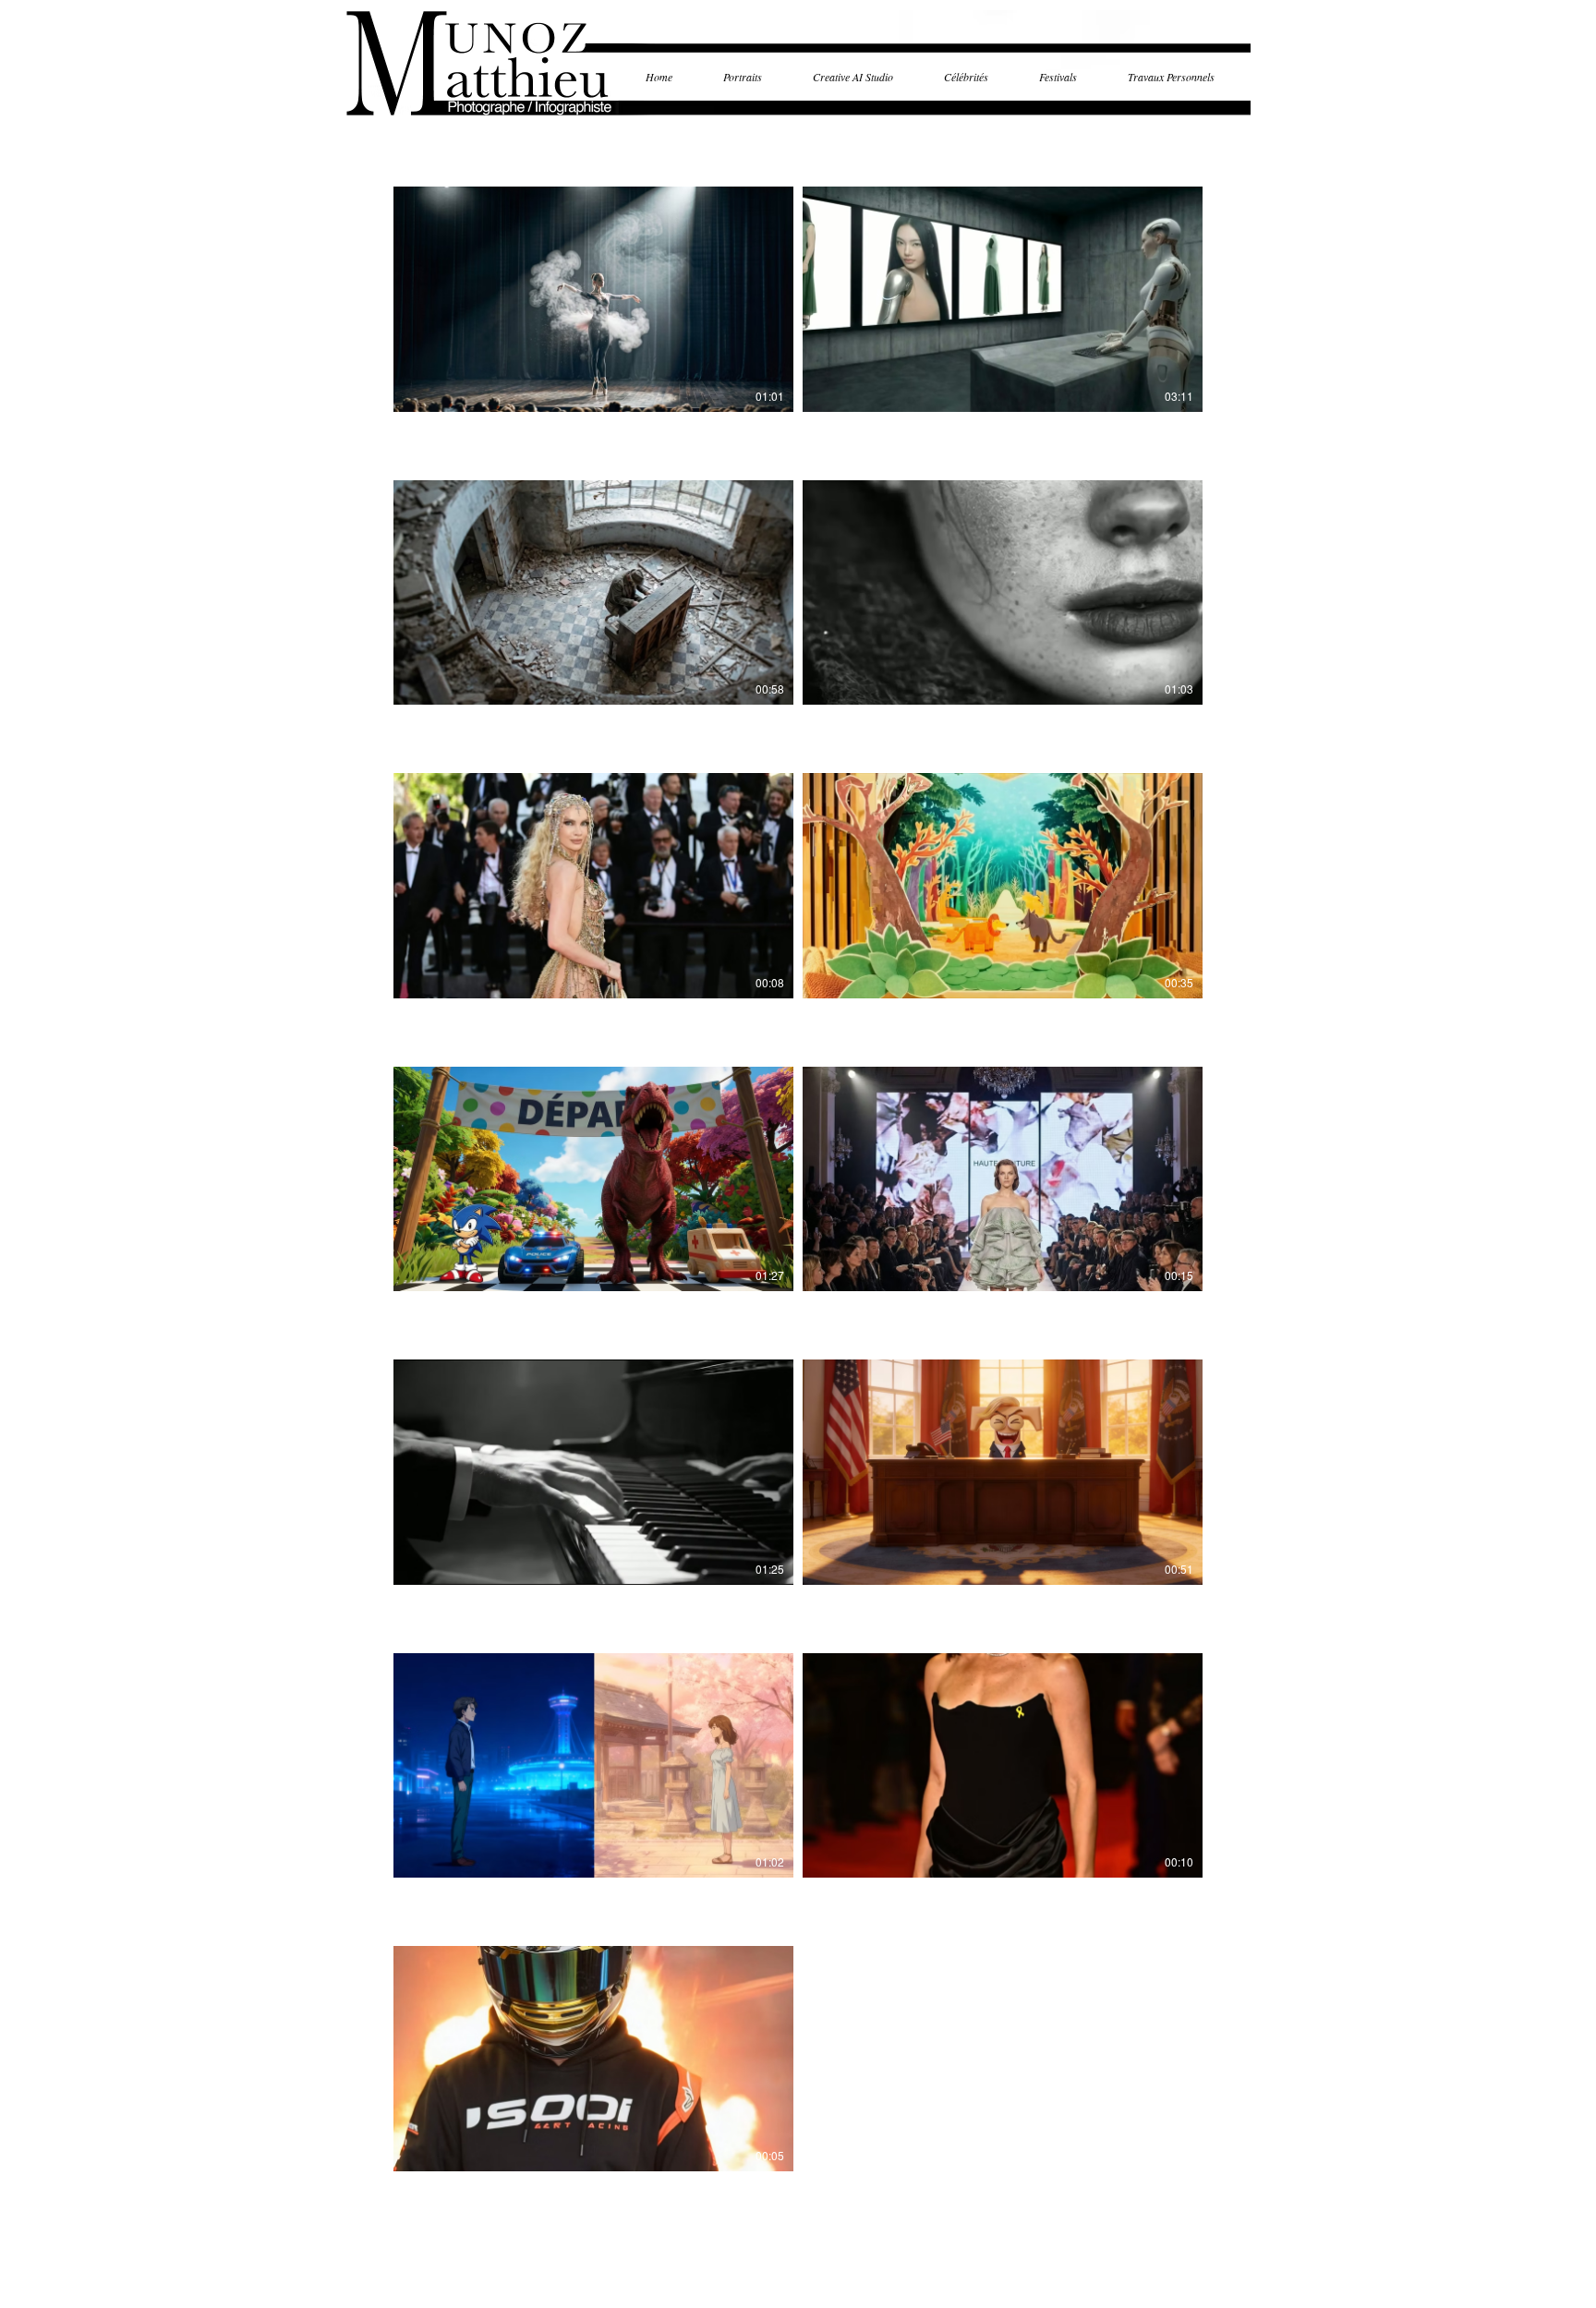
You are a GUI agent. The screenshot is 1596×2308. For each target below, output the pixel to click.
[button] (752, 77)
